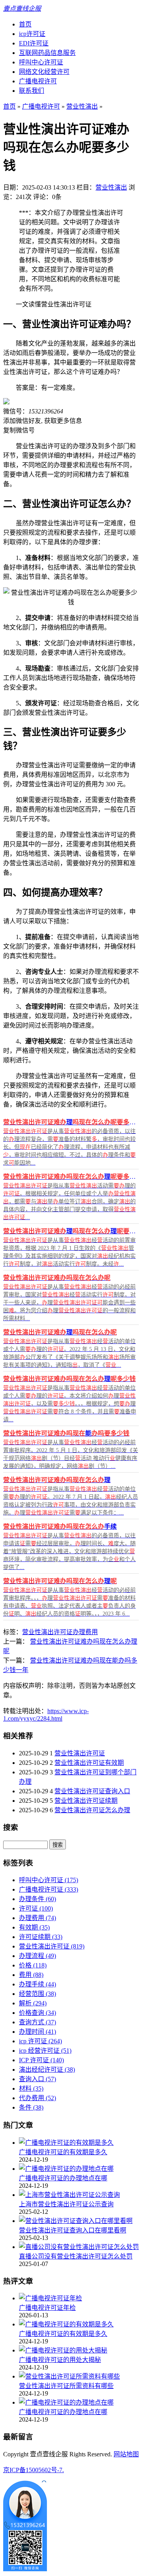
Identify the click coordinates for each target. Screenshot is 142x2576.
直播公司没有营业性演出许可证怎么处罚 (76, 2256)
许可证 (36, 1908)
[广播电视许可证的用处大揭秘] (63, 2350)
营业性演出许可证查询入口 (92, 1791)
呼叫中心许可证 (41, 62)
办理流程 (37, 1956)
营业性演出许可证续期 (86, 1801)
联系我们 (32, 91)
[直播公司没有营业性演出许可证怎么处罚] (79, 2247)
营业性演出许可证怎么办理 (92, 1810)
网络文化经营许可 (44, 72)
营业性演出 (82, 106)
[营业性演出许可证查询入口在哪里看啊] (76, 2221)
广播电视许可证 (49, 1889)
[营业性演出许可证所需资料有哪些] (69, 2376)
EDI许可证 (34, 43)
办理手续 (37, 1984)
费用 (31, 1975)
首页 (25, 24)
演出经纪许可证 (47, 2070)
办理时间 (37, 2032)
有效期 (34, 1927)
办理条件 (37, 1899)
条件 (31, 2107)
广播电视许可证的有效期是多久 (63, 2152)
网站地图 (126, 2454)
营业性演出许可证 (47, 1632)
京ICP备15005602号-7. (34, 2470)
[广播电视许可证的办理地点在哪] (66, 2169)
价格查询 (37, 2013)
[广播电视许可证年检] (50, 2298)
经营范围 (37, 1994)
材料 (31, 2088)
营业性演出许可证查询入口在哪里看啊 (73, 2230)
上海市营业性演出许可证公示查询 (66, 2204)
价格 (33, 1965)
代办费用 (37, 2098)
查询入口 (37, 2079)
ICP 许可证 (41, 2060)
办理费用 (85, 1632)
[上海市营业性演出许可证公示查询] (69, 2195)
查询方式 (37, 2022)
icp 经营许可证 (45, 2051)
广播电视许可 (38, 81)
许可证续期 (41, 1937)
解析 (33, 2003)
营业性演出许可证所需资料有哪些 (66, 2386)
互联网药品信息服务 (47, 53)
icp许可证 (32, 34)
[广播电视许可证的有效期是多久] (66, 2143)
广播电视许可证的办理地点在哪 (63, 2178)
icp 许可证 (40, 2041)
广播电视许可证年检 (47, 2308)
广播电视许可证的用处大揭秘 (60, 2360)
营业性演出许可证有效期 (89, 1763)
